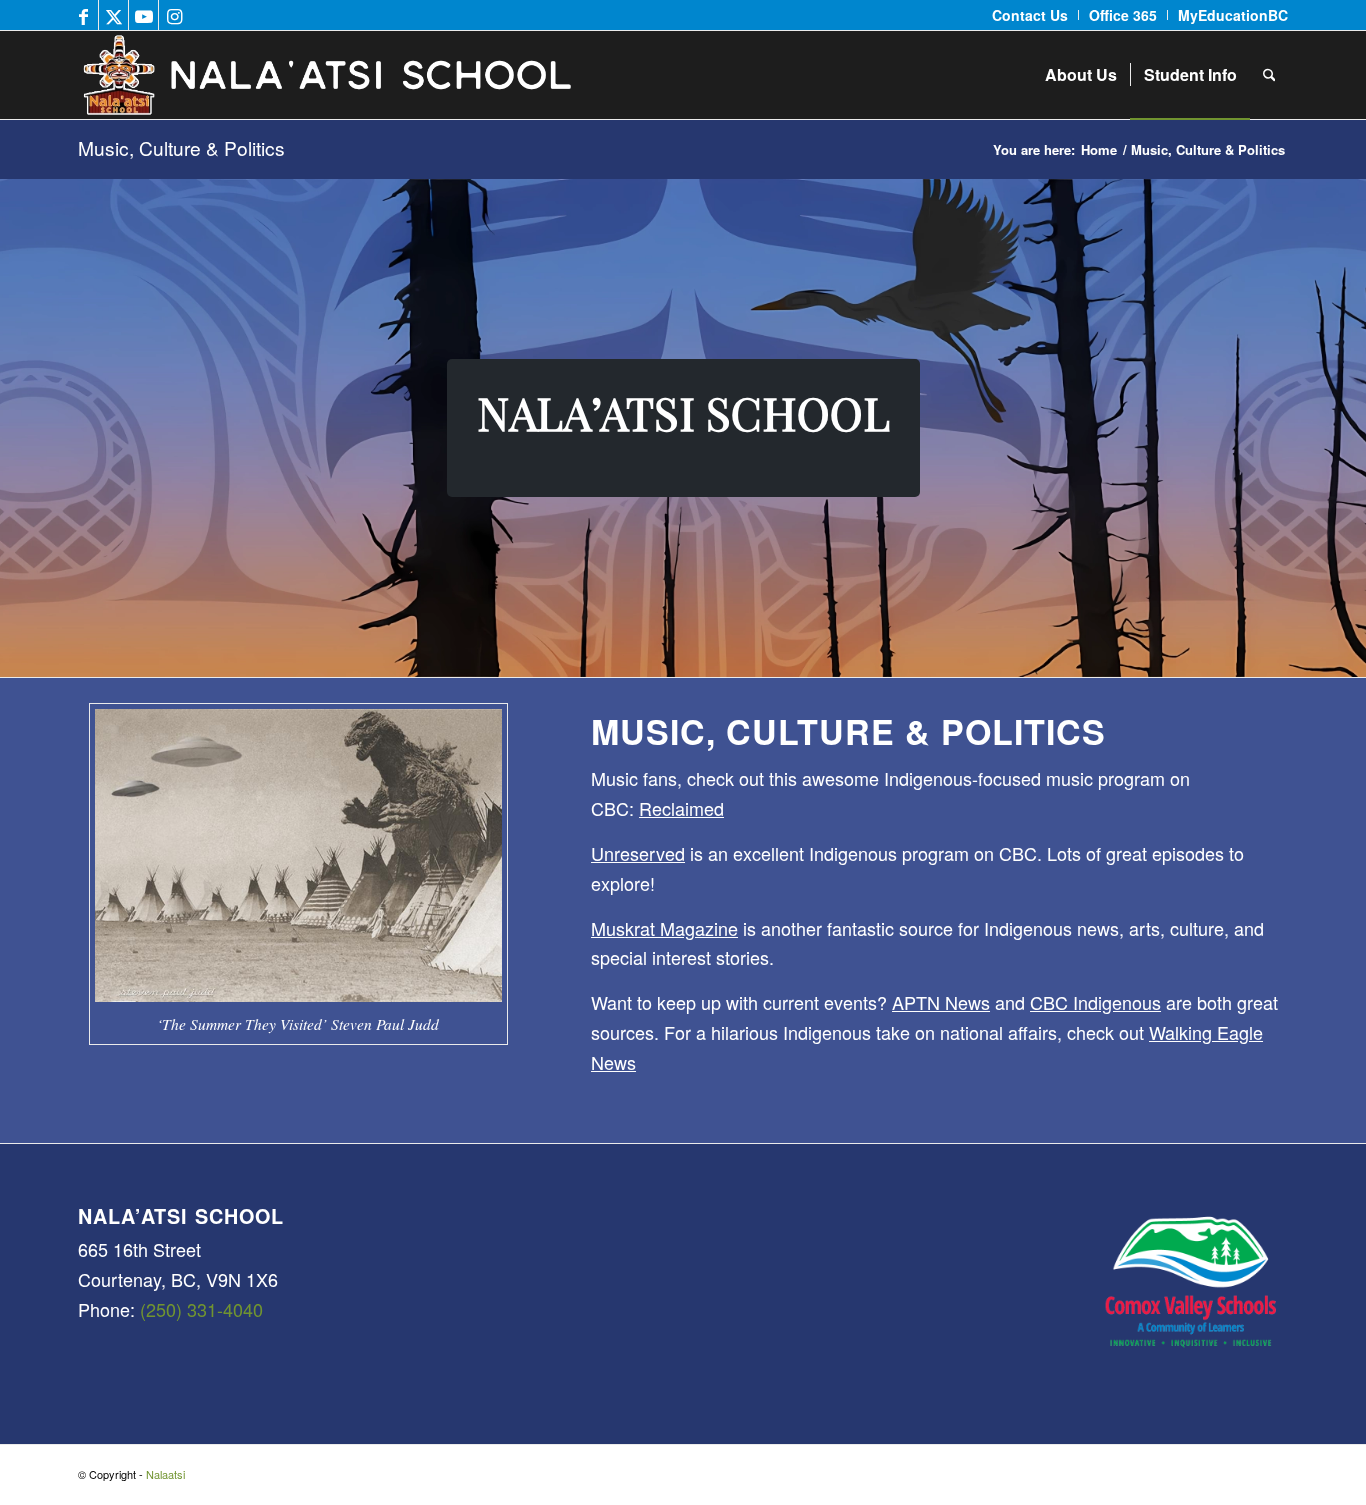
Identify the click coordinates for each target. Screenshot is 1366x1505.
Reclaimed (681, 808)
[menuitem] (1030, 15)
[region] (683, 428)
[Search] (1269, 75)
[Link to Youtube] (143, 15)
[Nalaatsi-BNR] (410, 75)
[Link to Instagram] (174, 15)
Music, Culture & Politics (181, 147)
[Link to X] (113, 15)
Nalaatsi (165, 1474)
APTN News (941, 1002)
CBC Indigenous (1095, 1002)
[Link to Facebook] (83, 15)
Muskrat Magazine (664, 928)
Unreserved (638, 853)
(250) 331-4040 (201, 1309)
